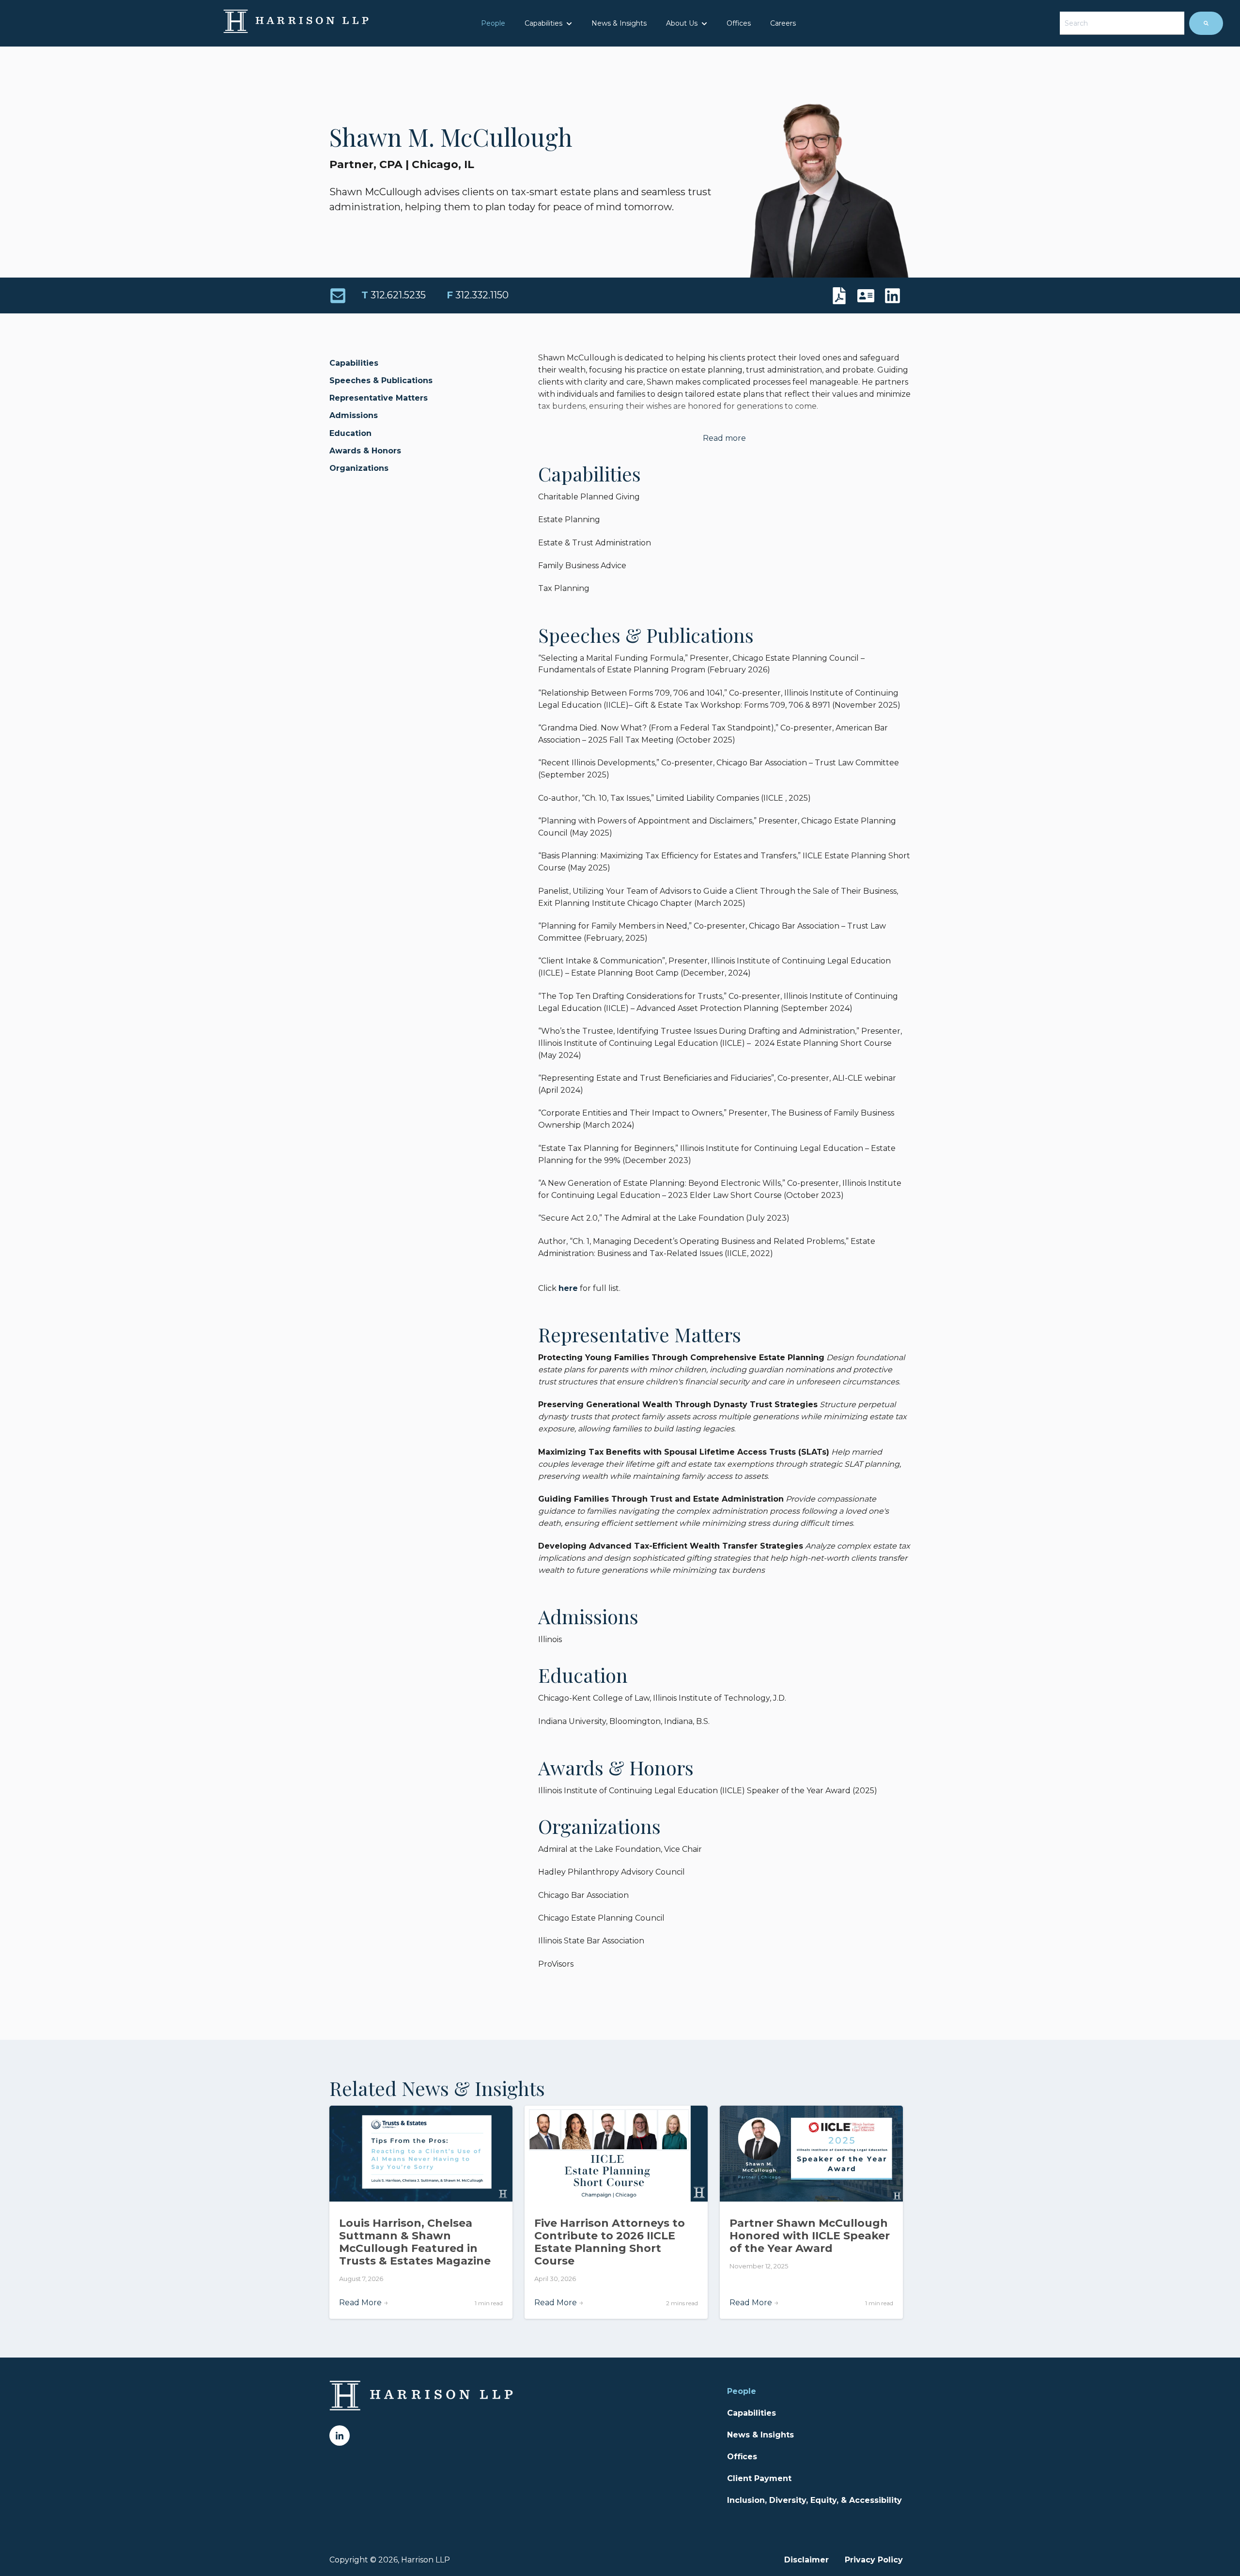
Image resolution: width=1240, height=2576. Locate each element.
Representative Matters (379, 398)
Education (350, 433)
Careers (783, 23)
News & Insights (619, 23)
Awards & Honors (365, 451)
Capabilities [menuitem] (752, 2413)
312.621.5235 (394, 295)
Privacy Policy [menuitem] (874, 2560)
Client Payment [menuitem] (759, 2478)
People (493, 23)
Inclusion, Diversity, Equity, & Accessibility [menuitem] (814, 2500)
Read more (724, 438)
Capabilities (543, 23)
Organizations (359, 468)
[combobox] (1122, 23)
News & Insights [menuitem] (760, 2435)
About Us (682, 23)
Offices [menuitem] (742, 2457)
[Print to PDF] (842, 296)
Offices (739, 23)
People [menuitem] (742, 2391)
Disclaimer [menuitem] (806, 2560)
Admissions (354, 415)
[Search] (1206, 23)
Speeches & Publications (381, 380)
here (568, 1288)
